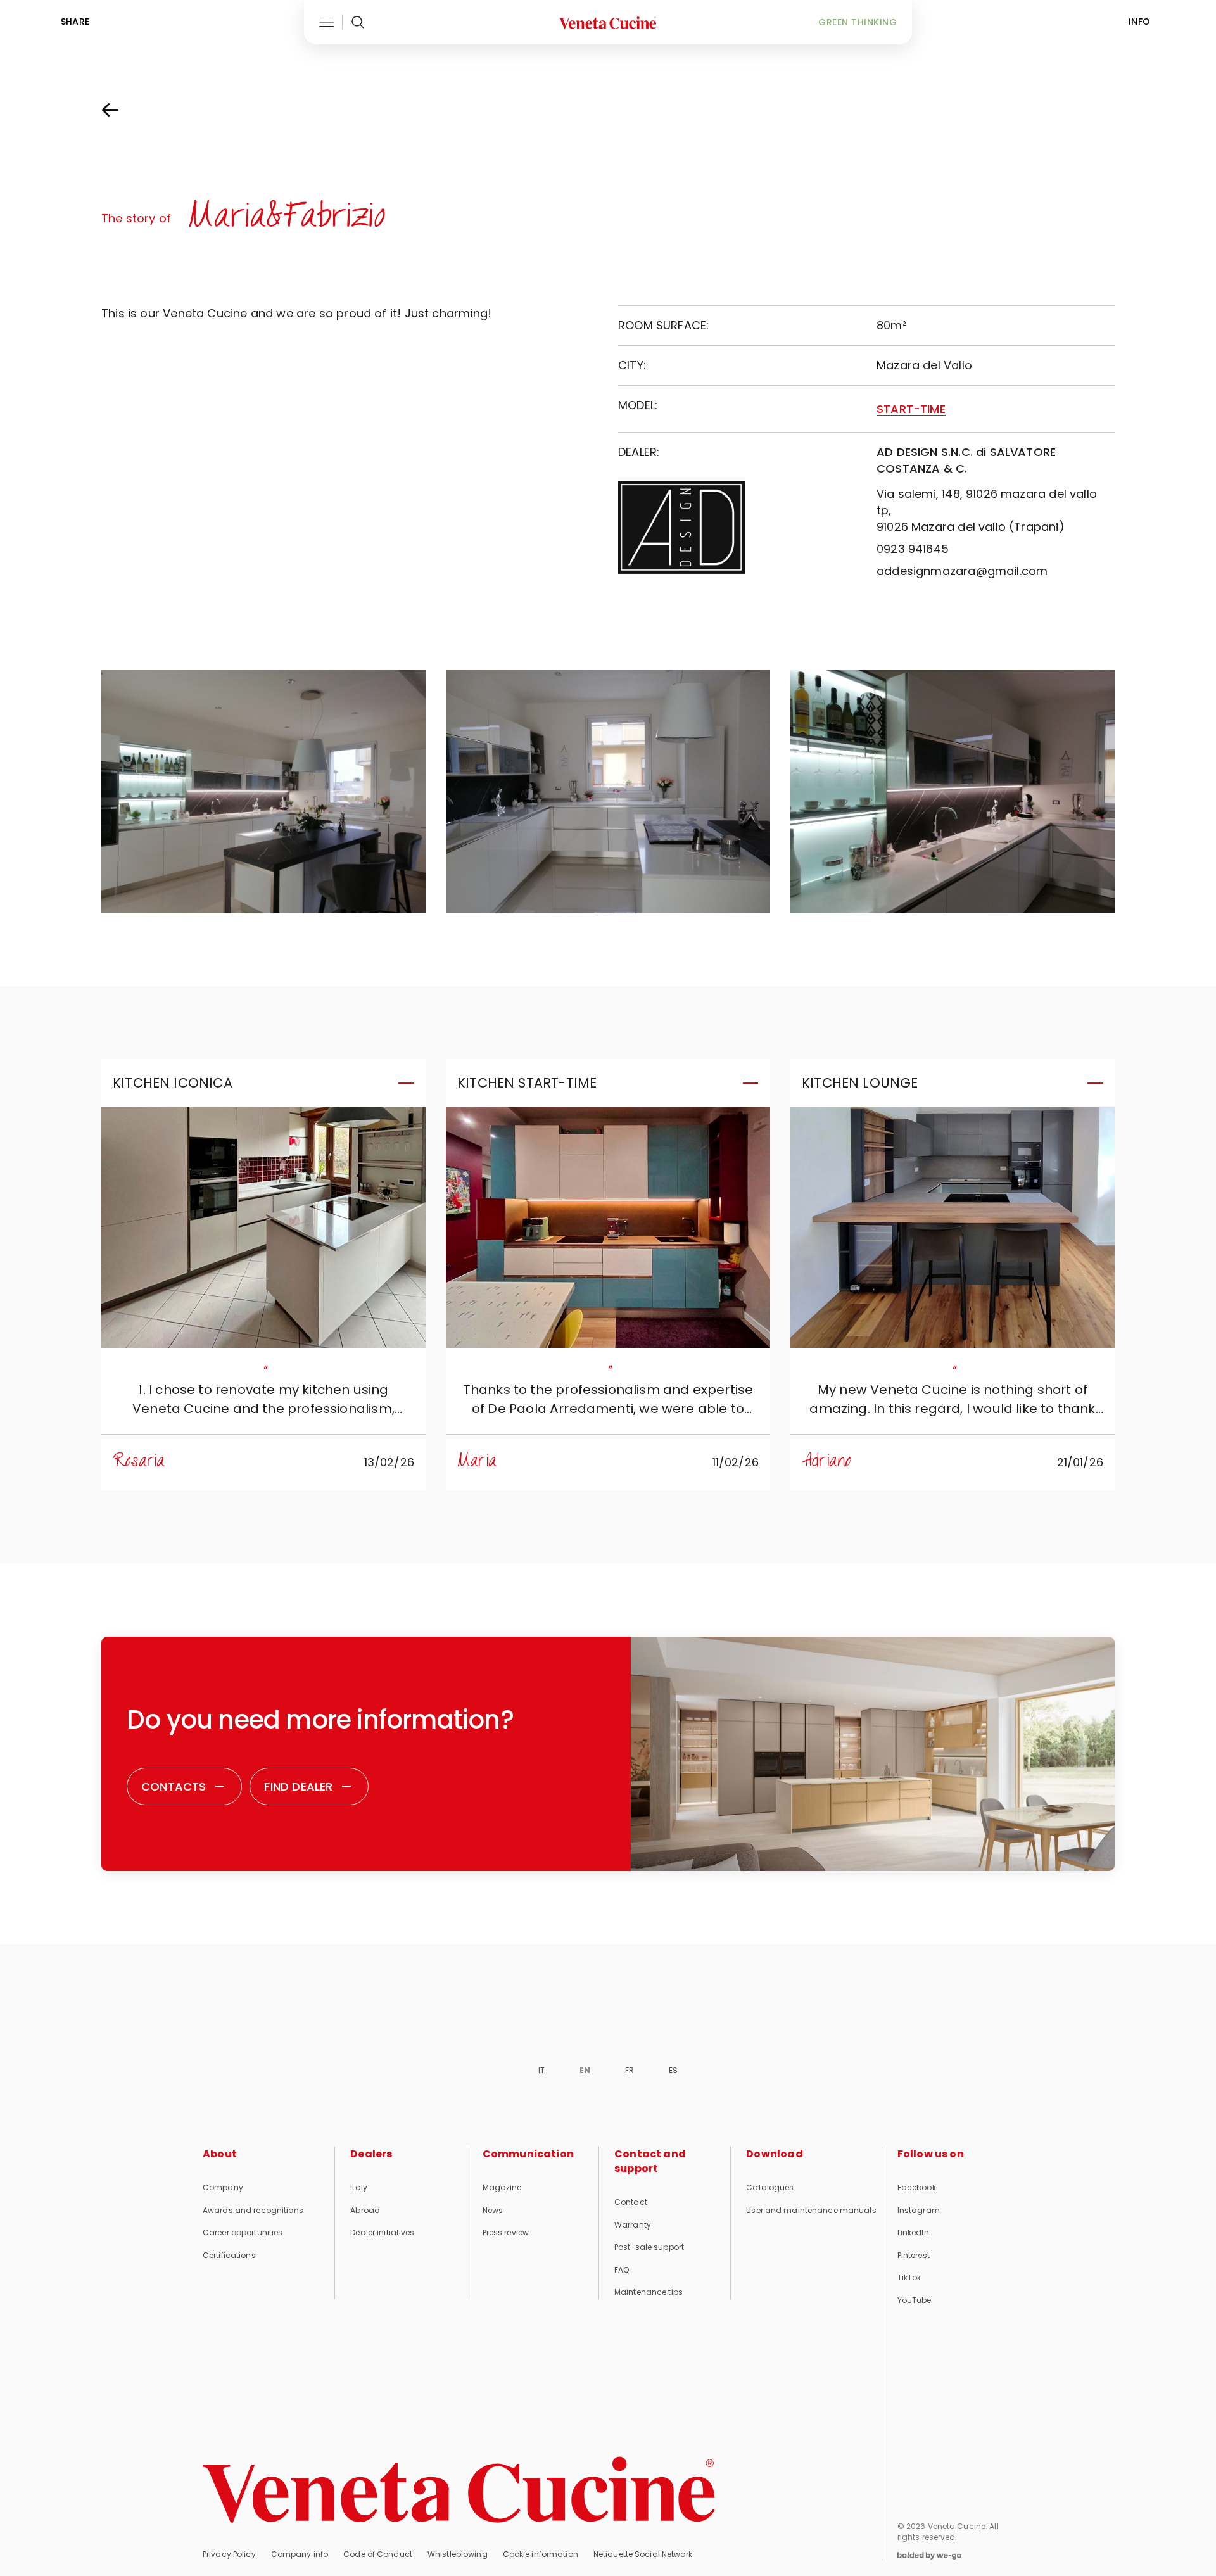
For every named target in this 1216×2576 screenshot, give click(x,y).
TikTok (909, 2277)
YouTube (915, 2300)
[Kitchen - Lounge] (953, 1227)
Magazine (502, 2187)
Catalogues (770, 2187)
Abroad (365, 2210)
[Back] (123, 110)
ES (673, 2070)
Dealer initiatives (382, 2232)
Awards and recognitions (253, 2210)
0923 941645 (913, 549)
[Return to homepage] (459, 2490)
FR (630, 2070)
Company (223, 2187)
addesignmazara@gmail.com (962, 571)
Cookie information (541, 2554)
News (493, 2210)
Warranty (633, 2225)
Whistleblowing (458, 2554)
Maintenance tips (649, 2292)
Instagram (919, 2210)
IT (541, 2070)
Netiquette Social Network (643, 2554)
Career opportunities (243, 2232)
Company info (300, 2554)
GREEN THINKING (858, 22)
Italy (359, 2187)
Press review (506, 2232)
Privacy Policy (229, 2554)
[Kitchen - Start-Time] (608, 1227)
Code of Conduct (378, 2554)
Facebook (917, 2187)
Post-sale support (649, 2247)
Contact (631, 2202)
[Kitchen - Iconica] (263, 1227)
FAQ (622, 2270)
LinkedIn (913, 2232)
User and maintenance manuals (811, 2210)
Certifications (229, 2255)
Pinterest (914, 2255)
